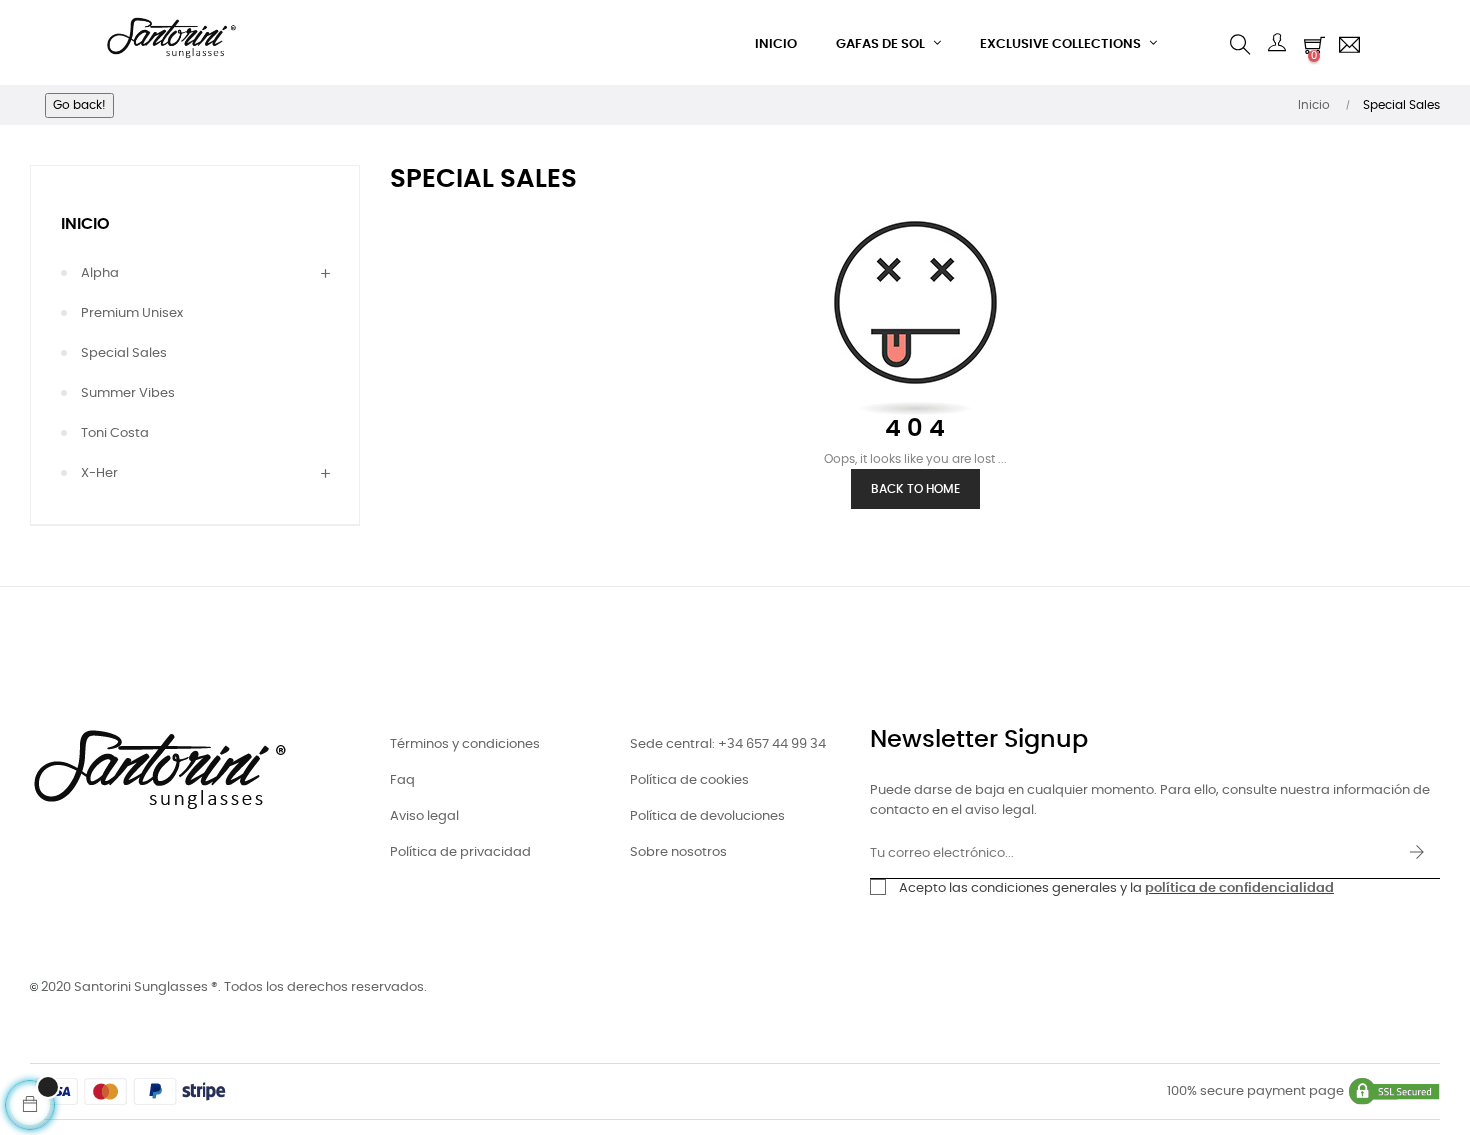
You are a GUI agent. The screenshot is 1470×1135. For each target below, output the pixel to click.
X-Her (99, 473)
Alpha (100, 273)
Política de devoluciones (707, 816)
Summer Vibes (128, 393)
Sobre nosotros (678, 852)
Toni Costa (115, 433)
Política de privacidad (460, 852)
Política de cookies (689, 780)
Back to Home (915, 489)
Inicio (85, 224)
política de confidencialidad (1239, 888)
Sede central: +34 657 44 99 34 (728, 744)
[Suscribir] (1417, 854)
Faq (402, 780)
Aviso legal (424, 816)
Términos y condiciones (465, 744)
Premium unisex (132, 313)
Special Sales (124, 353)
